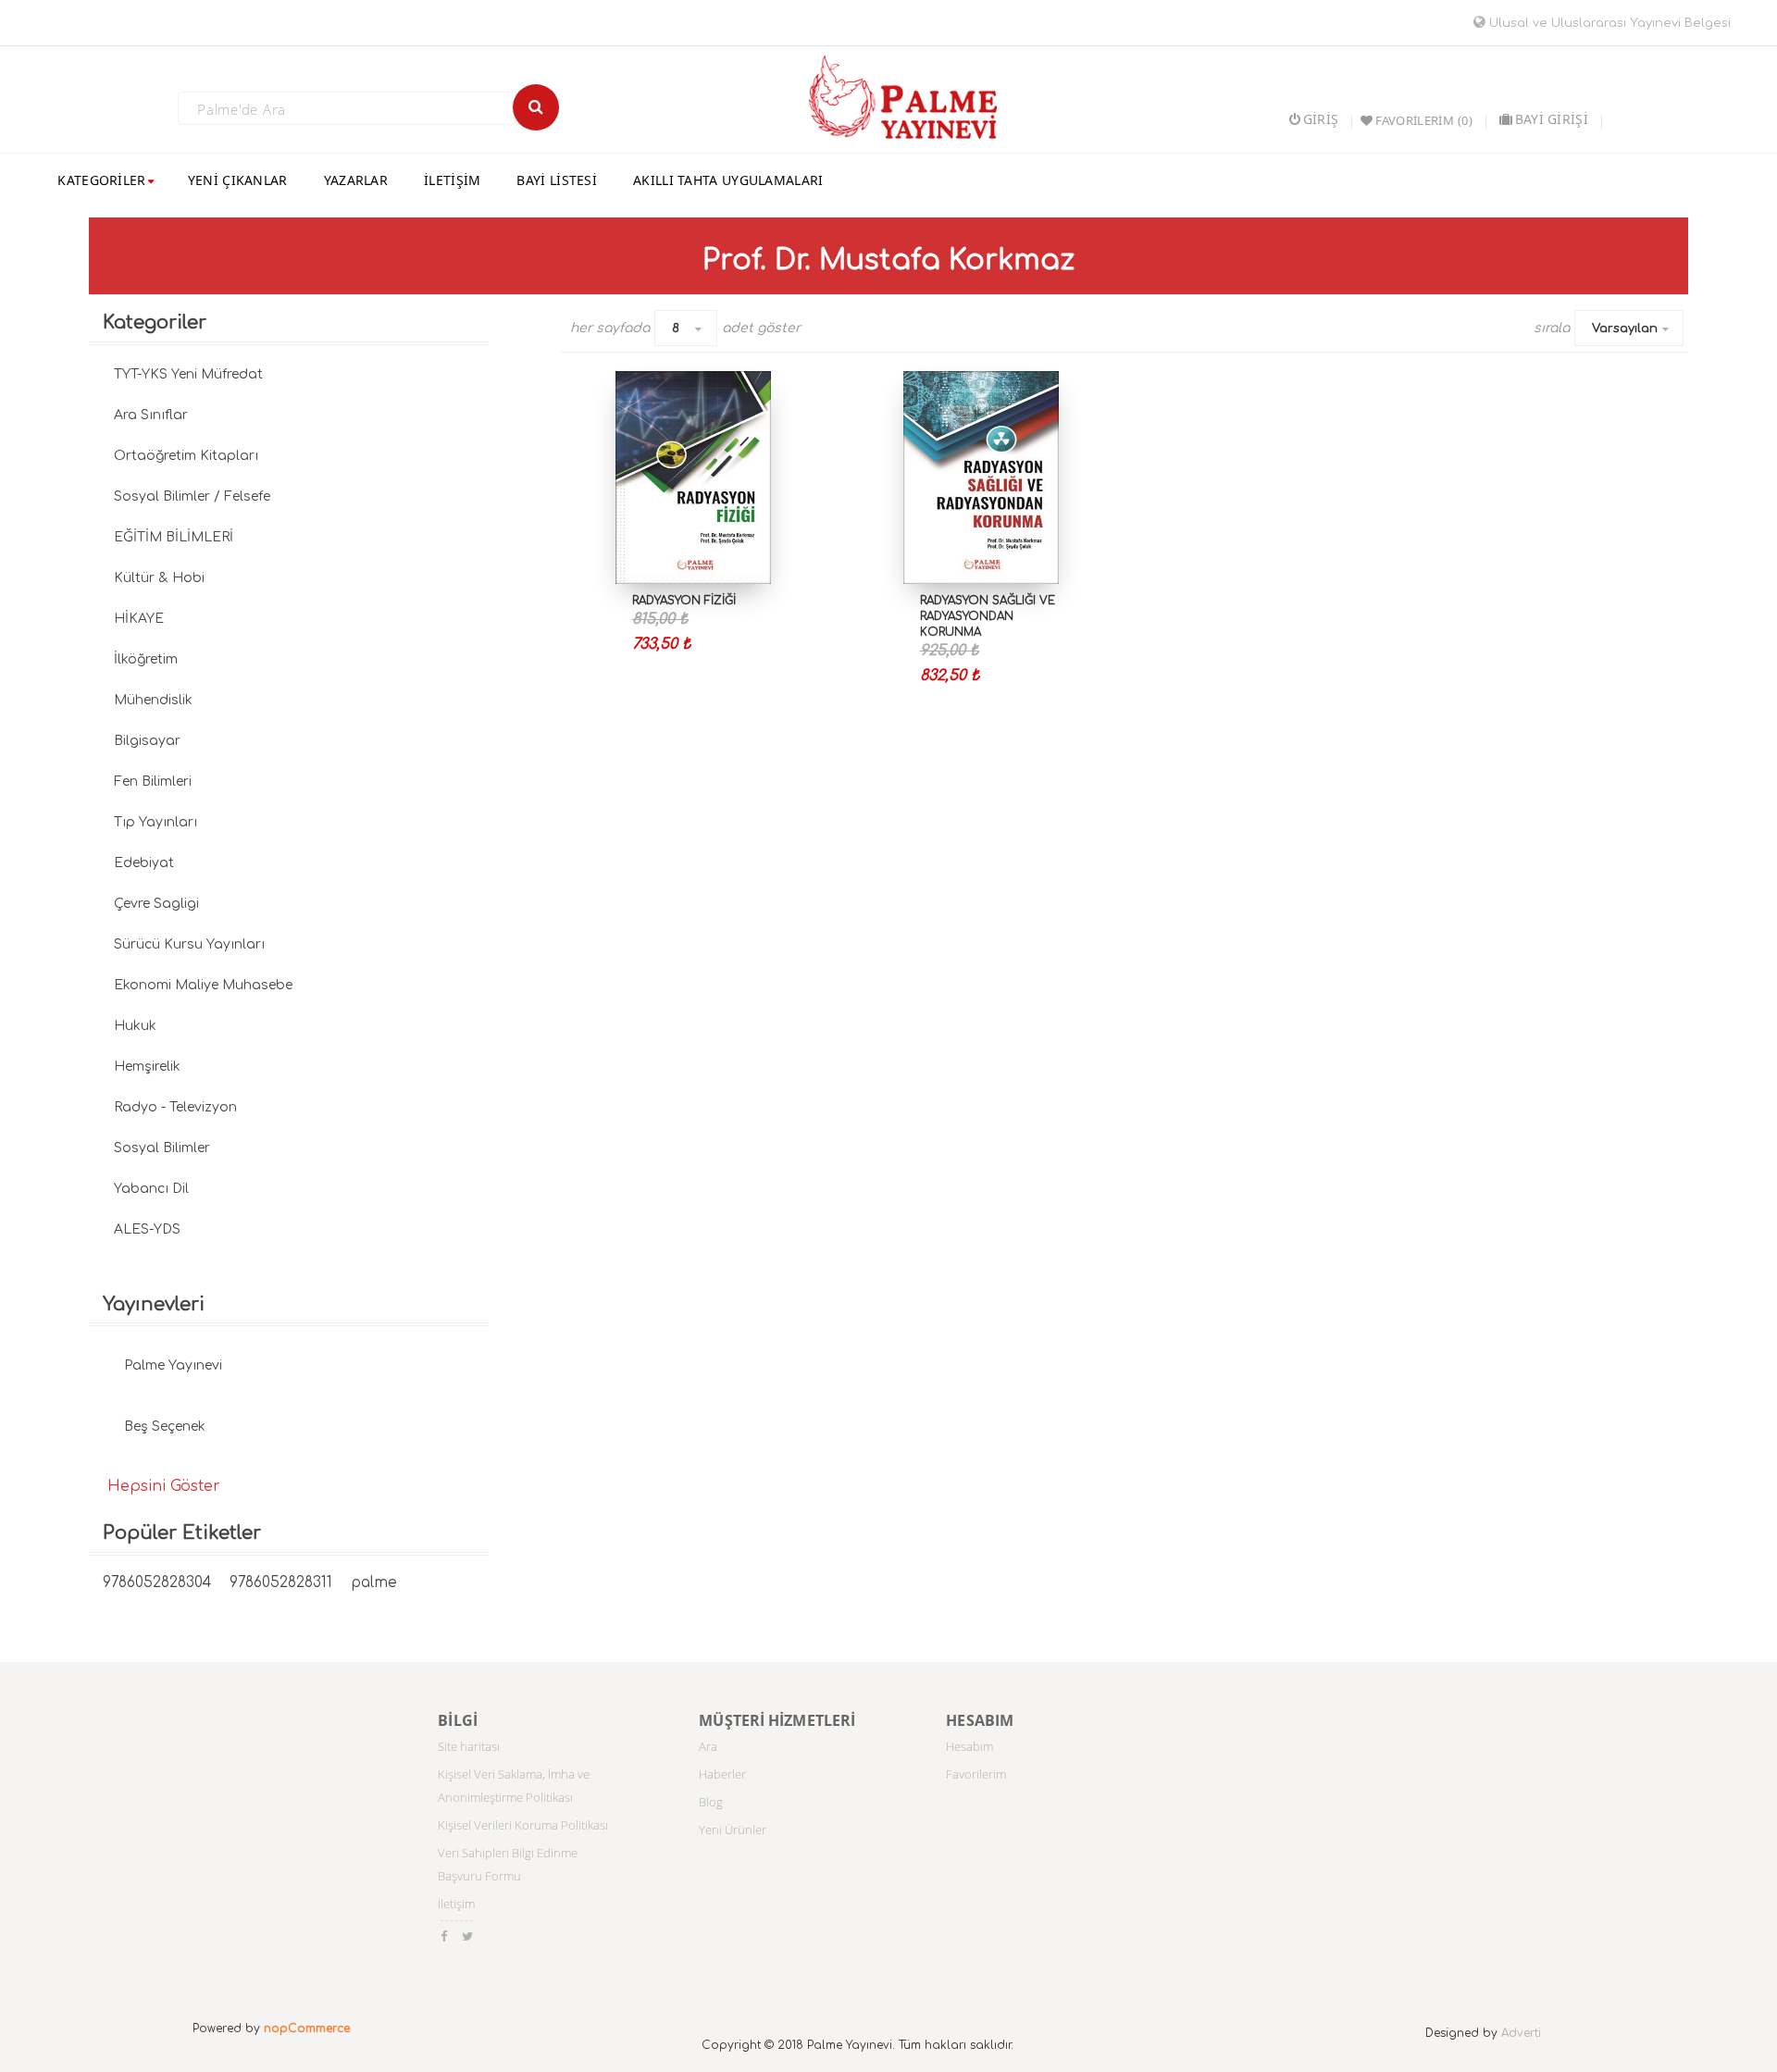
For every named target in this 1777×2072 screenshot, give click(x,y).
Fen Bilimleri (153, 782)
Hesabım (969, 1746)
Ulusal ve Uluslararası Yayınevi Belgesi (1608, 23)
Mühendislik (153, 700)
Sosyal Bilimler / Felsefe (192, 496)
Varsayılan (1625, 329)
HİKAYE (139, 619)
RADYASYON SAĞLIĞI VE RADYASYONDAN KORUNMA (988, 616)
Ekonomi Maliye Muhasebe (203, 985)
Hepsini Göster (164, 1486)
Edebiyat (144, 863)
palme (374, 1583)
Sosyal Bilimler (162, 1148)
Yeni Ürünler (733, 1830)
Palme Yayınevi (173, 1365)
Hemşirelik (147, 1067)
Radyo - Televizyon (175, 1107)
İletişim (456, 1904)
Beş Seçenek (165, 1427)
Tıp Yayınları (155, 822)
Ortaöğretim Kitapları (186, 456)
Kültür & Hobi (159, 578)
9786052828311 (281, 1583)
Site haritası (469, 1746)
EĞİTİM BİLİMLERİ (174, 537)
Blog (711, 1802)
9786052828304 (157, 1583)
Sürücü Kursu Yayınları (189, 944)
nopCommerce (307, 2029)
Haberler (722, 1774)
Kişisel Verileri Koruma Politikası (523, 1825)
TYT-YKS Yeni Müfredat (188, 374)
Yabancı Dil (151, 1189)
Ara (708, 1746)
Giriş (1321, 119)
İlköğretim (146, 659)
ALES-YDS (147, 1229)
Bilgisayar (147, 741)
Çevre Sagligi (156, 904)
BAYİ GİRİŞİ (1552, 119)
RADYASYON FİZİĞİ (684, 601)
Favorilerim (976, 1774)
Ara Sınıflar (151, 415)
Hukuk (135, 1026)
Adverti (1521, 2033)
